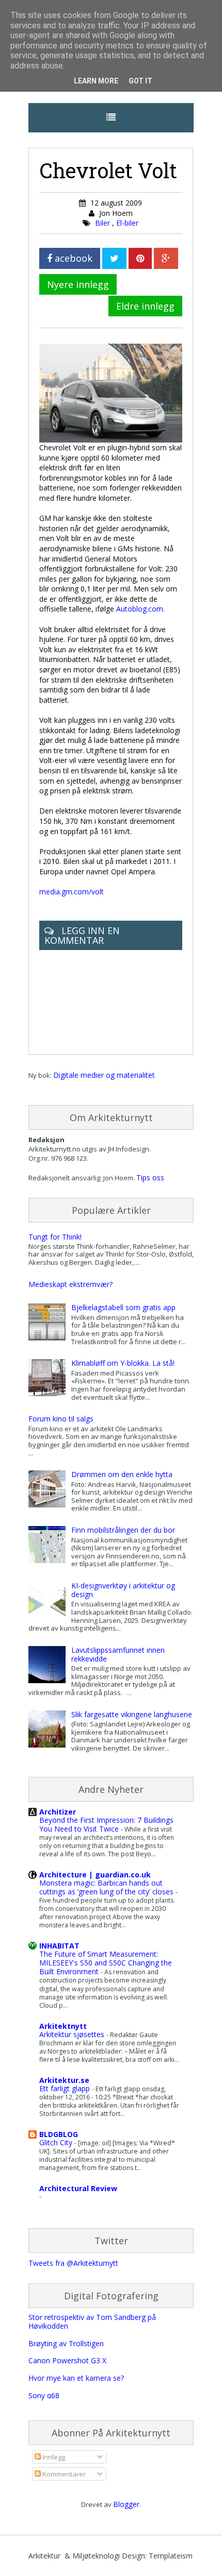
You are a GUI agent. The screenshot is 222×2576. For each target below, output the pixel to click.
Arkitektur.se (64, 2080)
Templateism (171, 2556)
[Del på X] (114, 258)
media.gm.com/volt (72, 892)
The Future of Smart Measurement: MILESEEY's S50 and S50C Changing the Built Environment (106, 1963)
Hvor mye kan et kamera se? (76, 2378)
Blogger (126, 2504)
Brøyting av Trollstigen (66, 2343)
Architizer (58, 1812)
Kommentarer (63, 2474)
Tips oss (150, 1177)
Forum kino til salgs (61, 1419)
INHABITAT (59, 1946)
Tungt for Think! (55, 1237)
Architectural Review (78, 2188)
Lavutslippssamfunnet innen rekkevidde (118, 1654)
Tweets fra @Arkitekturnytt (73, 2263)
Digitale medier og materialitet (104, 1075)
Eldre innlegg (145, 306)
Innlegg (53, 2457)
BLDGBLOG (59, 2134)
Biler (104, 223)
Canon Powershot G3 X (67, 2360)
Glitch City (57, 2142)
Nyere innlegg (78, 284)
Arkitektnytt (63, 2026)
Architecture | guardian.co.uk (95, 1875)
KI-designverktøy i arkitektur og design (123, 1590)
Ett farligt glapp (66, 2088)
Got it (140, 81)
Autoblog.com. (140, 609)
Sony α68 (44, 2395)
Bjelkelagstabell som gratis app (123, 1307)
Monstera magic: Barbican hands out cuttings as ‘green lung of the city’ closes (107, 1887)
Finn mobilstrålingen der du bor (123, 1530)
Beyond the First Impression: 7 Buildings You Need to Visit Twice (106, 1824)
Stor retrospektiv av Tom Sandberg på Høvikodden (92, 2321)
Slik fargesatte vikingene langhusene (132, 1714)
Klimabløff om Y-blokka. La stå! (123, 1363)
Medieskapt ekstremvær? (70, 1284)
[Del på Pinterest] (140, 258)
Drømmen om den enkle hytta (122, 1474)
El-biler (127, 223)
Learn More (96, 81)
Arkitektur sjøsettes (73, 2034)
